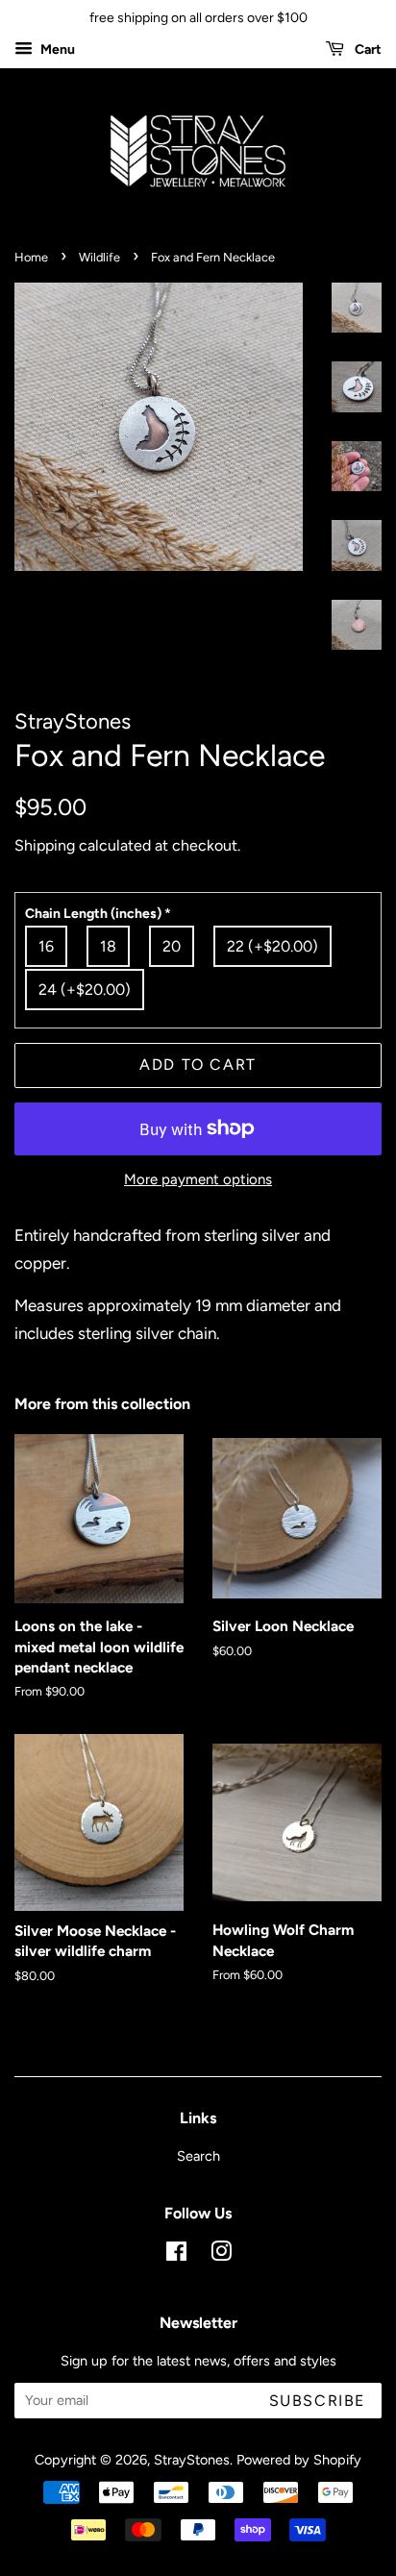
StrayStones (192, 2460)
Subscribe (317, 2401)
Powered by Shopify (299, 2460)
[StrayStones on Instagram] (221, 2255)
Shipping (45, 845)
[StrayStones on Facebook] (176, 2255)
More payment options (198, 1179)
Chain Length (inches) (98, 914)
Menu (56, 50)
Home (31, 257)
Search (198, 2156)
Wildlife (99, 257)
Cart (367, 50)
